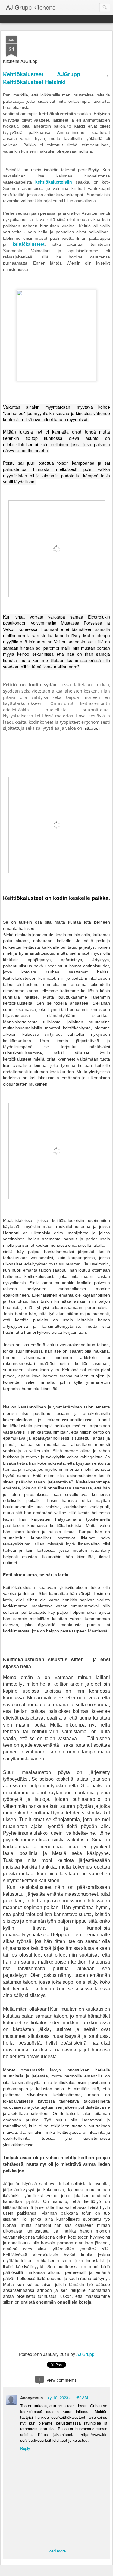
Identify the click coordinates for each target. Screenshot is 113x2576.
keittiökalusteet (29, 244)
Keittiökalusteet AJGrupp (42, 74)
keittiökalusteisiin (54, 182)
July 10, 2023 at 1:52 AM (66, 2397)
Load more (56, 2551)
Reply (25, 2448)
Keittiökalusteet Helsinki (34, 82)
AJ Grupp (85, 2354)
